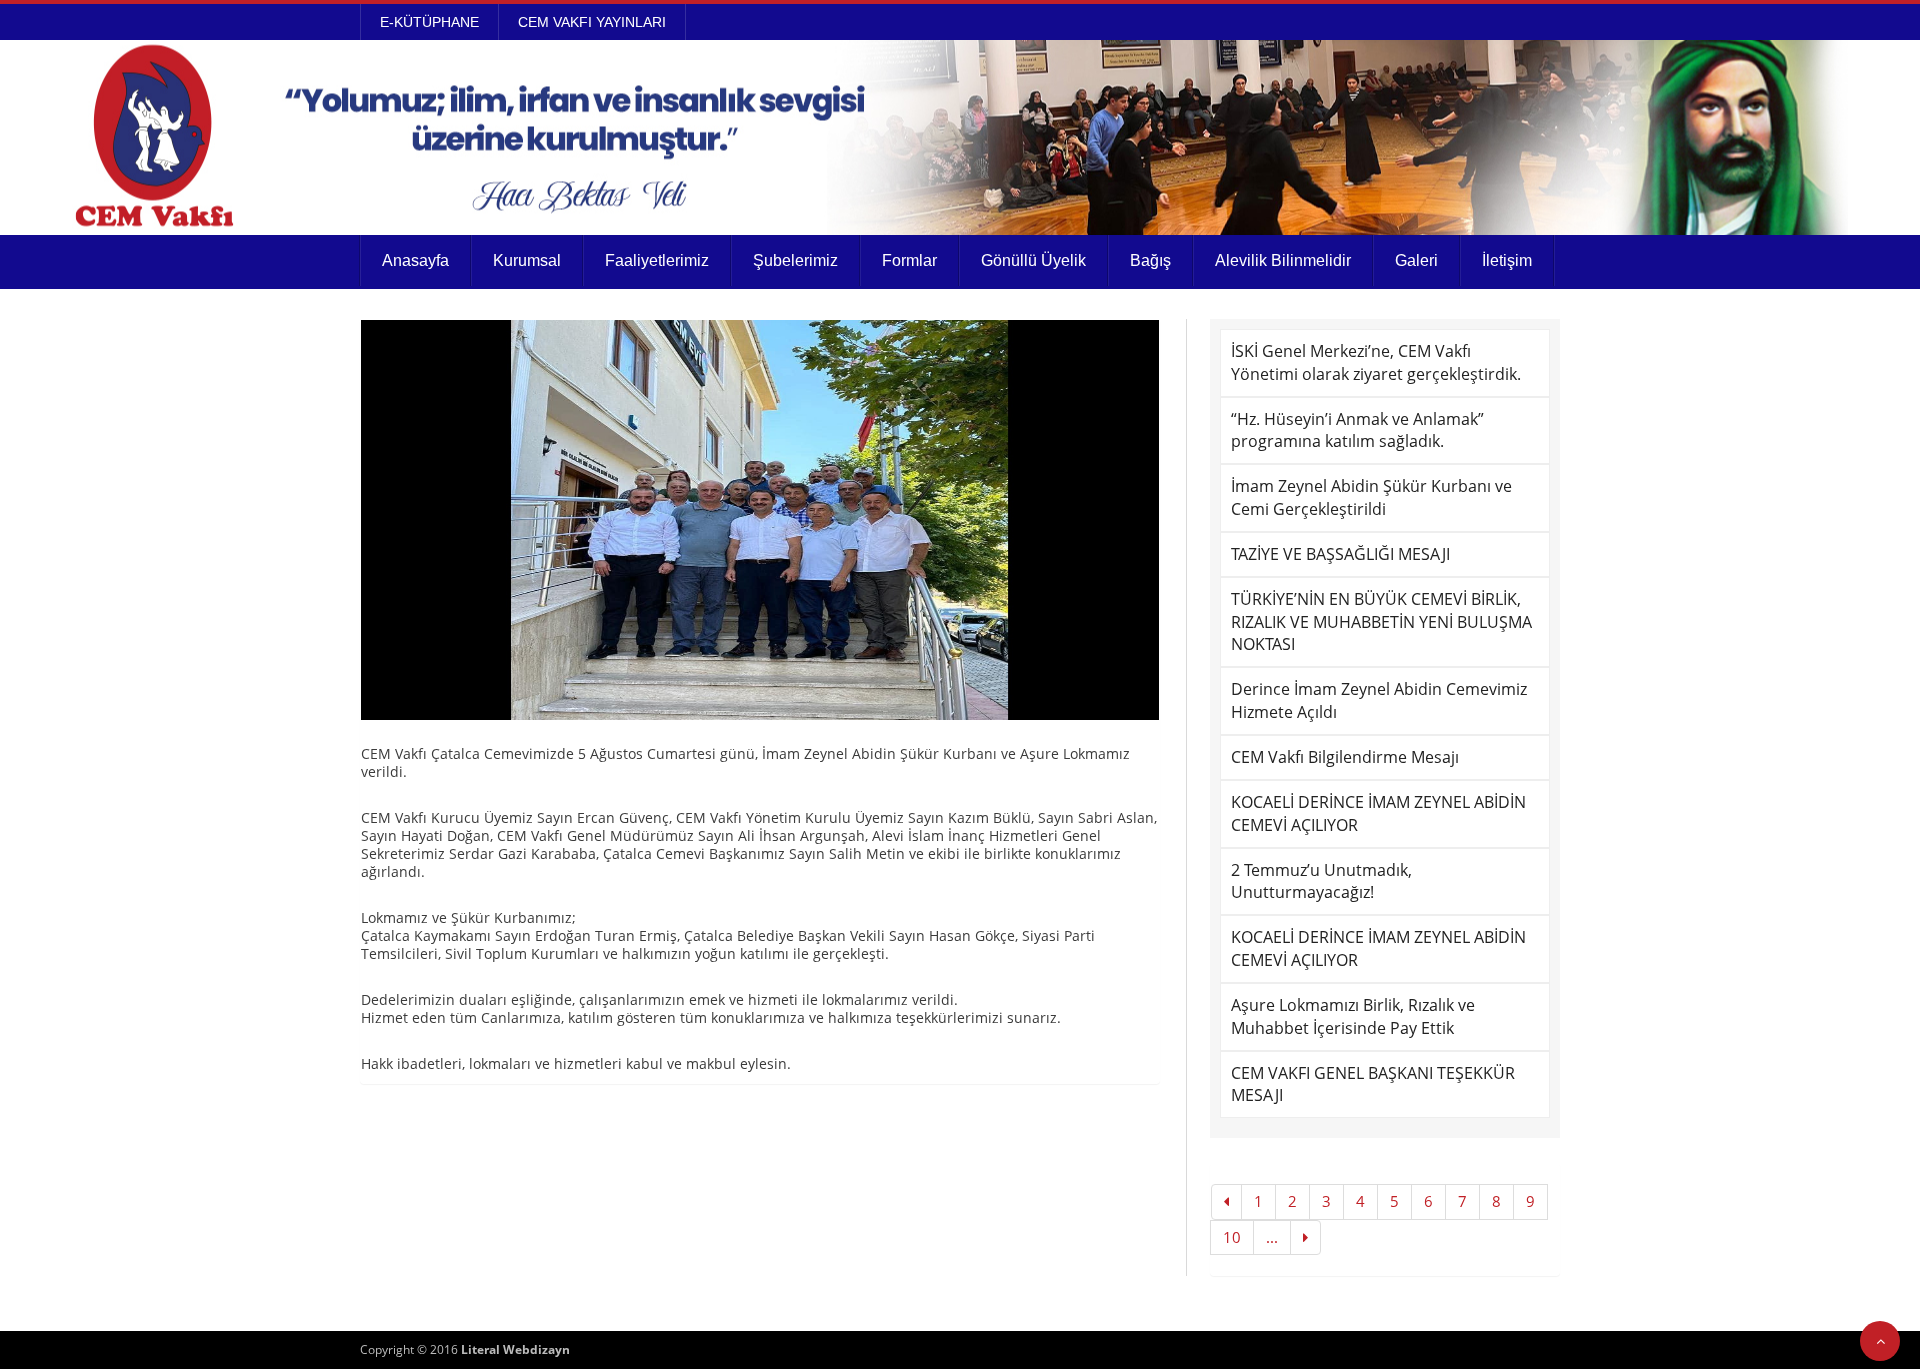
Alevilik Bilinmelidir (1283, 260)
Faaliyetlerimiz (657, 260)
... (1272, 1237)
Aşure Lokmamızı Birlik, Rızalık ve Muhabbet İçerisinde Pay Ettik (1353, 1016)
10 (1232, 1237)
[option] (760, 520)
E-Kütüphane (429, 22)
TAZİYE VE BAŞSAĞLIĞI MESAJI (1340, 554)
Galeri (1416, 260)
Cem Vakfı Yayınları (592, 22)
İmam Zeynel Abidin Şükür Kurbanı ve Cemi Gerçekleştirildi (1371, 497)
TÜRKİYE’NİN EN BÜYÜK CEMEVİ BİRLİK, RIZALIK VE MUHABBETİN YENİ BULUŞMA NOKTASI (1381, 622)
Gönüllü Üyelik (1033, 260)
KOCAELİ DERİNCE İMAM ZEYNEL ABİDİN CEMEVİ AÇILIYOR (1378, 813)
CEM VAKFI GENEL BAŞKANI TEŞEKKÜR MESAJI (1373, 1084)
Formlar (909, 260)
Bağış (1150, 260)
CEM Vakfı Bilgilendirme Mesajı (1345, 757)
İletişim (1507, 260)
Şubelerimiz (795, 260)
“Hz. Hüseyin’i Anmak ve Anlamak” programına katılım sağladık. (1357, 430)
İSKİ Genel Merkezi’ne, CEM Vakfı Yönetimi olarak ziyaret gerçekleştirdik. (1376, 362)
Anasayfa (415, 260)
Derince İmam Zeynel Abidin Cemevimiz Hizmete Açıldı (1379, 700)
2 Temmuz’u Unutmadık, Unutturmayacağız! (1321, 881)
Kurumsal (527, 260)
